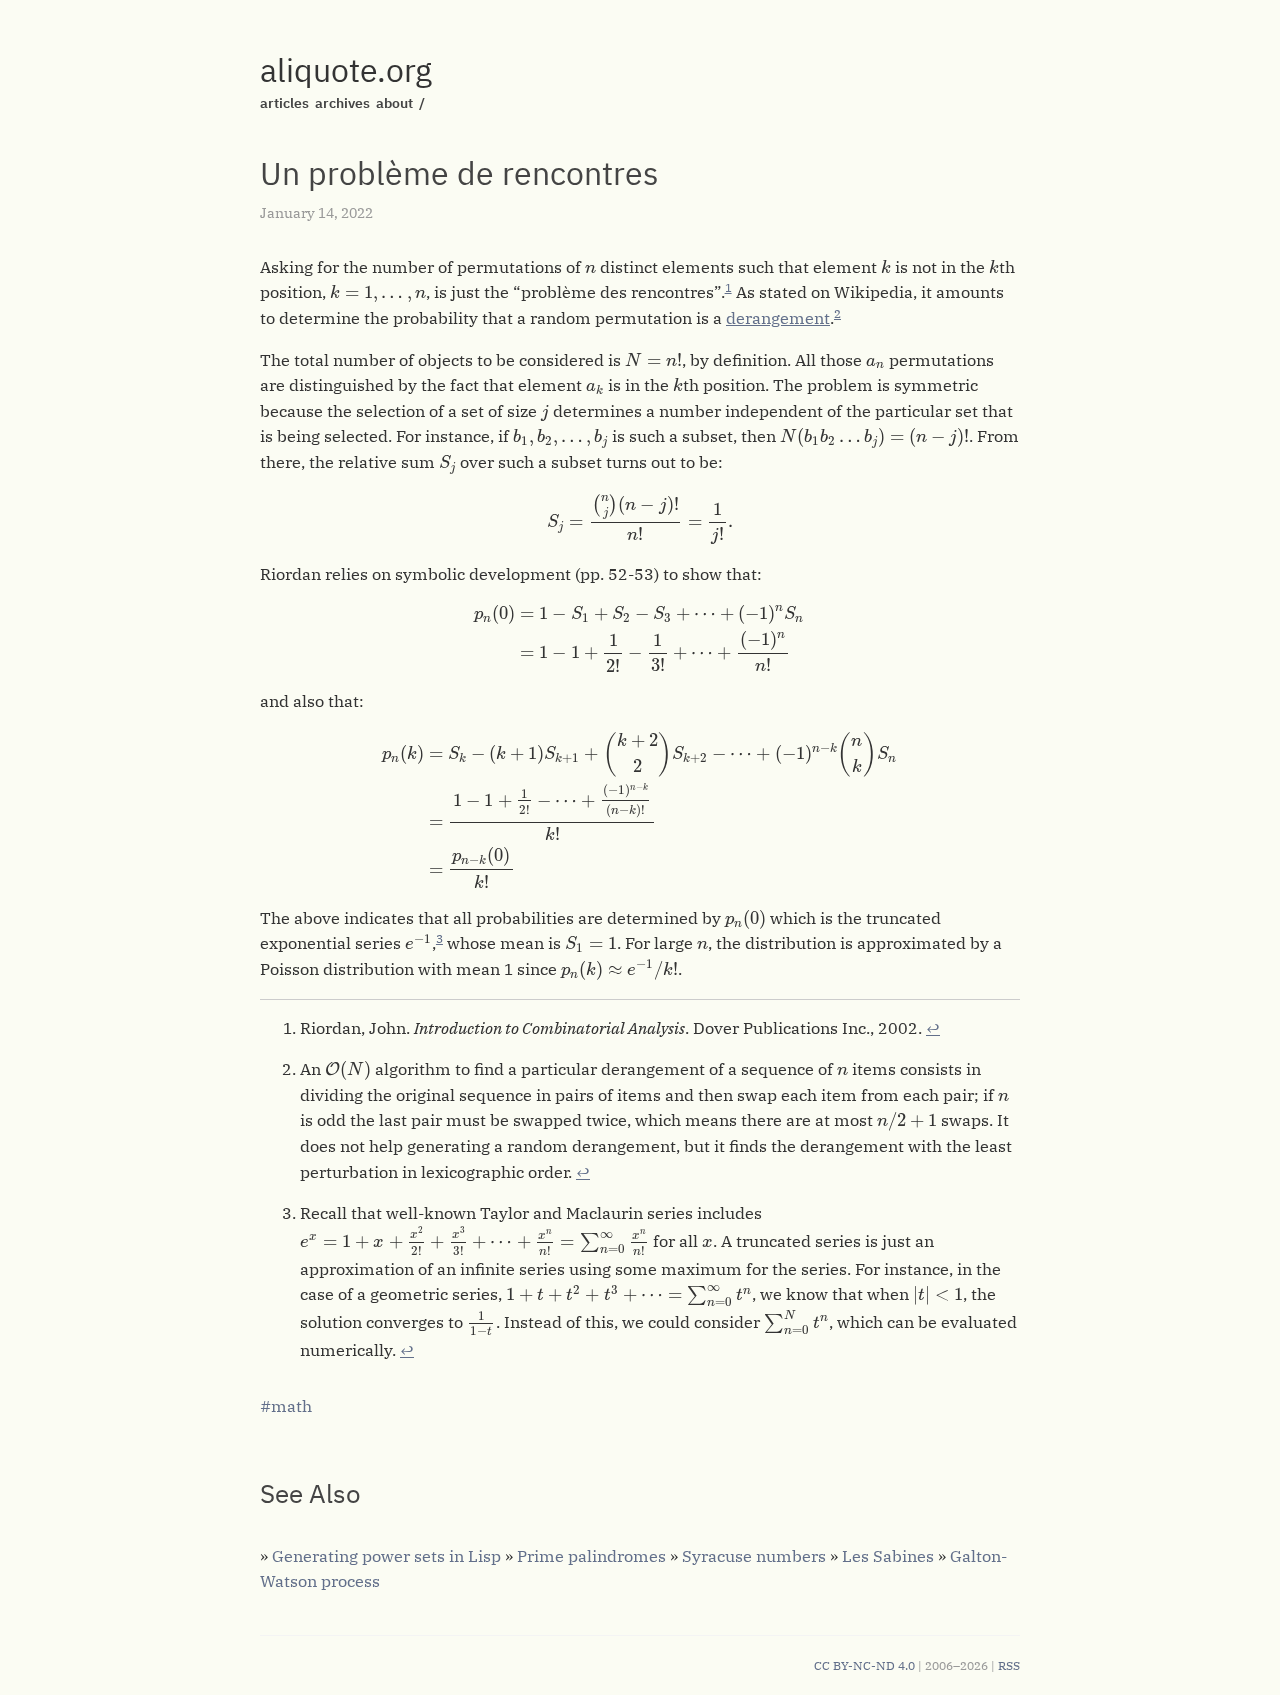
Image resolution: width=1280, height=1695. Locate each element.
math (291, 1406)
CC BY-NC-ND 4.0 (864, 1665)
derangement (778, 318)
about (394, 103)
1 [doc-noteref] (728, 287)
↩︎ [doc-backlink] (933, 1028)
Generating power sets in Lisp (386, 1556)
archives (342, 103)
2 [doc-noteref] (837, 313)
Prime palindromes (591, 1556)
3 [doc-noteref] (439, 938)
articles (284, 103)
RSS (1009, 1665)
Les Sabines (888, 1556)
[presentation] (590, 269)
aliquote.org (346, 70)
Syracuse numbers (754, 1556)
